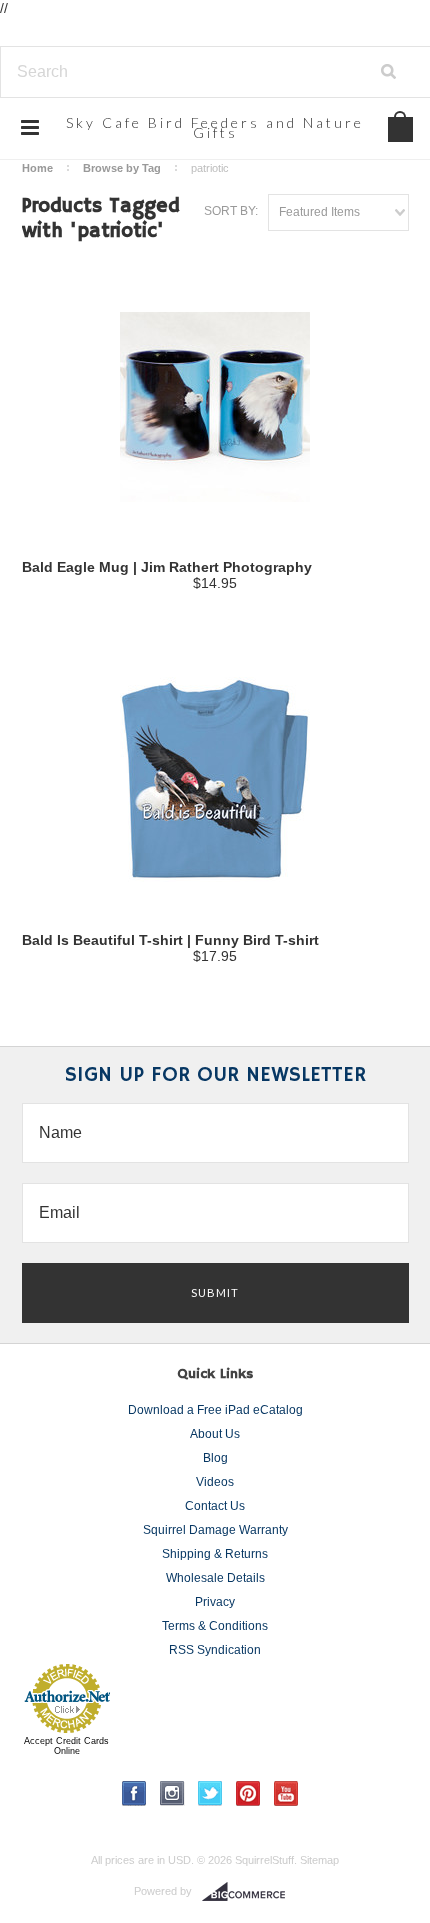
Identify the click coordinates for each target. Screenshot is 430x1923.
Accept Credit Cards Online (66, 1746)
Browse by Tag (122, 168)
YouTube (286, 1793)
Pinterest (248, 1793)
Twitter (210, 1793)
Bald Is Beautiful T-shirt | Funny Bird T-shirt (170, 940)
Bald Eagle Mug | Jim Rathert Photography (167, 567)
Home (37, 168)
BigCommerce (249, 1892)
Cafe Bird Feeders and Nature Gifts (215, 127)
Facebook (134, 1793)
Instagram (172, 1793)
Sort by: (231, 211)
